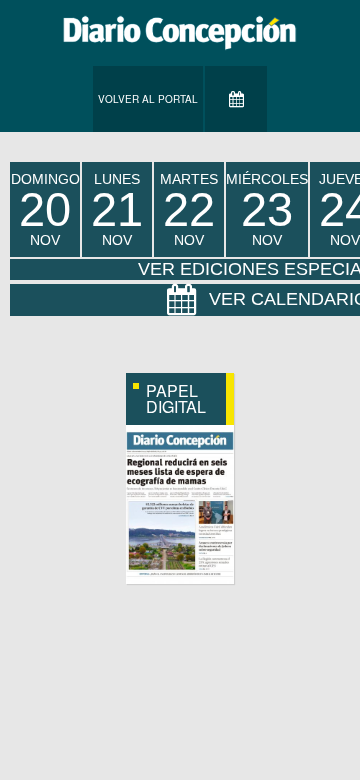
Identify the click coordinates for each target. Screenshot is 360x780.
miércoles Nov (267, 209)
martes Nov (189, 209)
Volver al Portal (148, 99)
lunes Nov (117, 209)
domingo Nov (45, 209)
